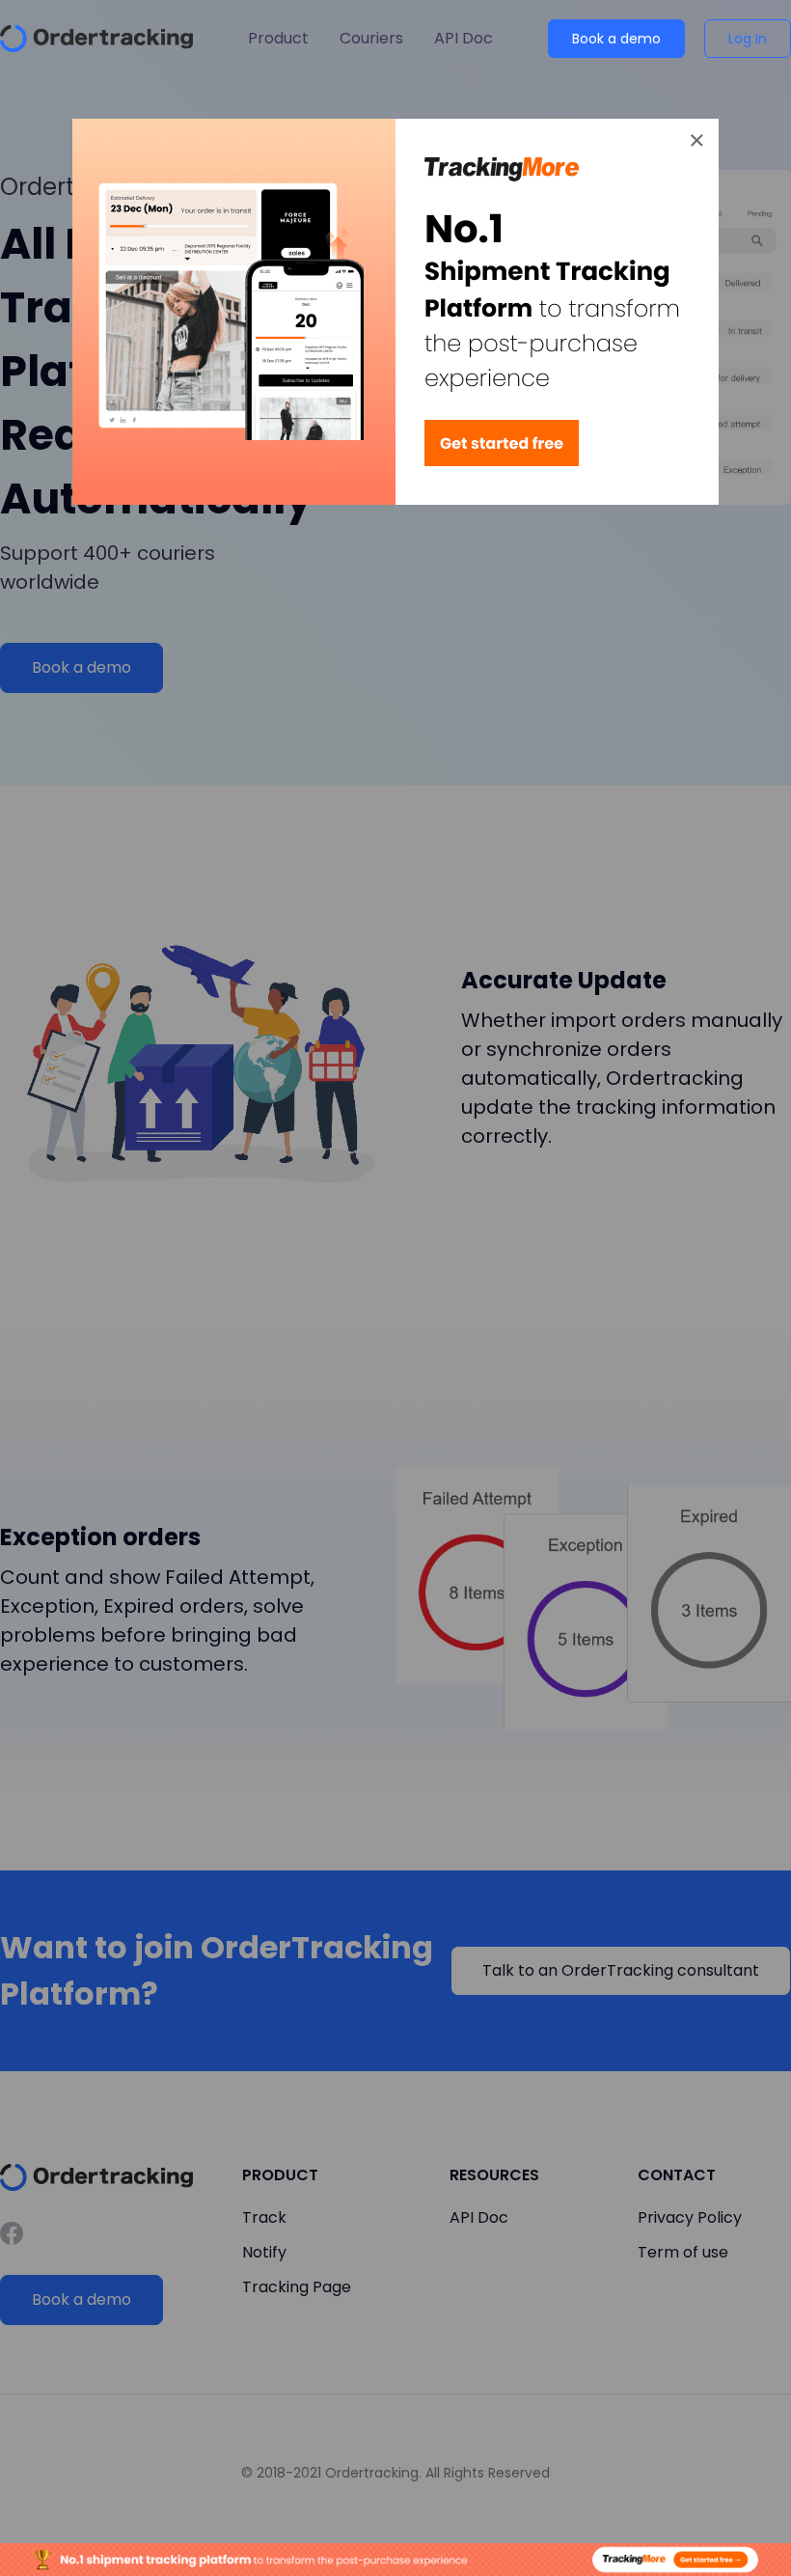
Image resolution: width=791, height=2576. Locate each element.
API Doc (464, 38)
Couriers (371, 38)
